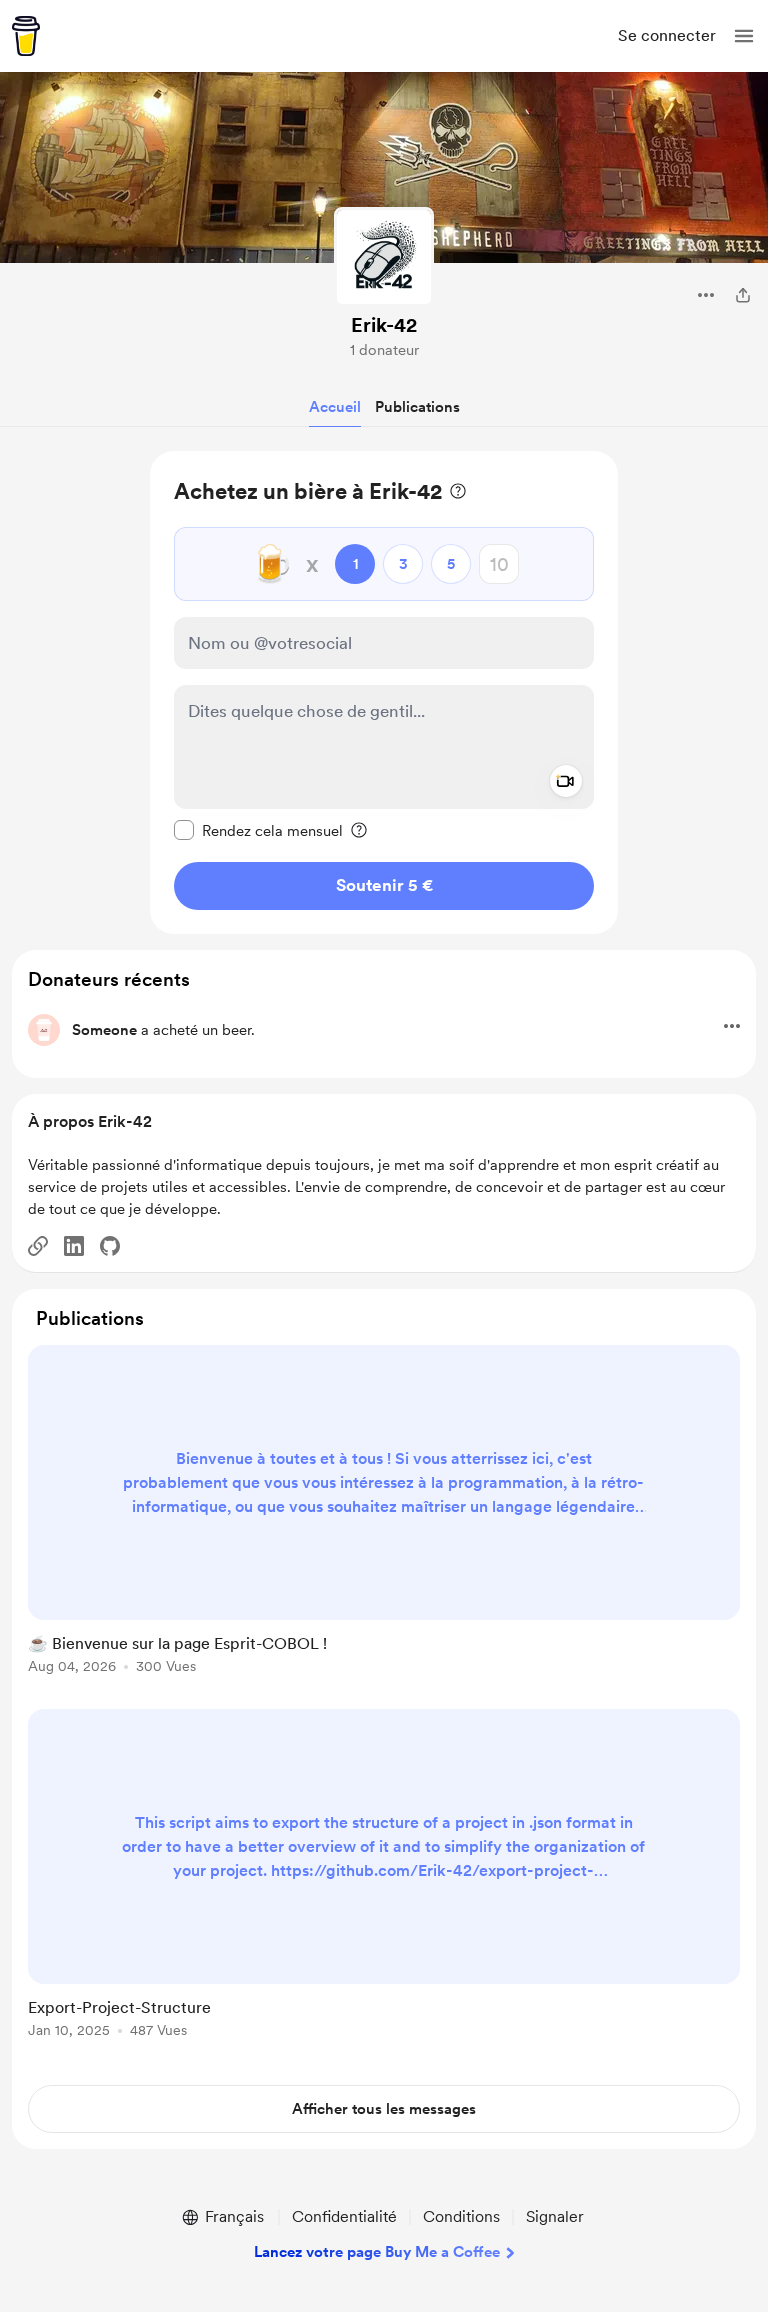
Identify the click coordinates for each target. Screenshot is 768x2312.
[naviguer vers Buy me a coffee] (26, 36)
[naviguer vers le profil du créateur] (384, 257)
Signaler (555, 2216)
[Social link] (38, 1246)
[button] (744, 36)
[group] (384, 1521)
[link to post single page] (384, 1513)
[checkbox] (258, 830)
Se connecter (667, 35)
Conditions (461, 2216)
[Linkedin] (74, 1246)
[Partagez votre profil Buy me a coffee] (743, 295)
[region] (384, 692)
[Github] (110, 1246)
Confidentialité (344, 2216)
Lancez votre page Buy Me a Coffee (377, 2252)
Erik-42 (384, 325)
